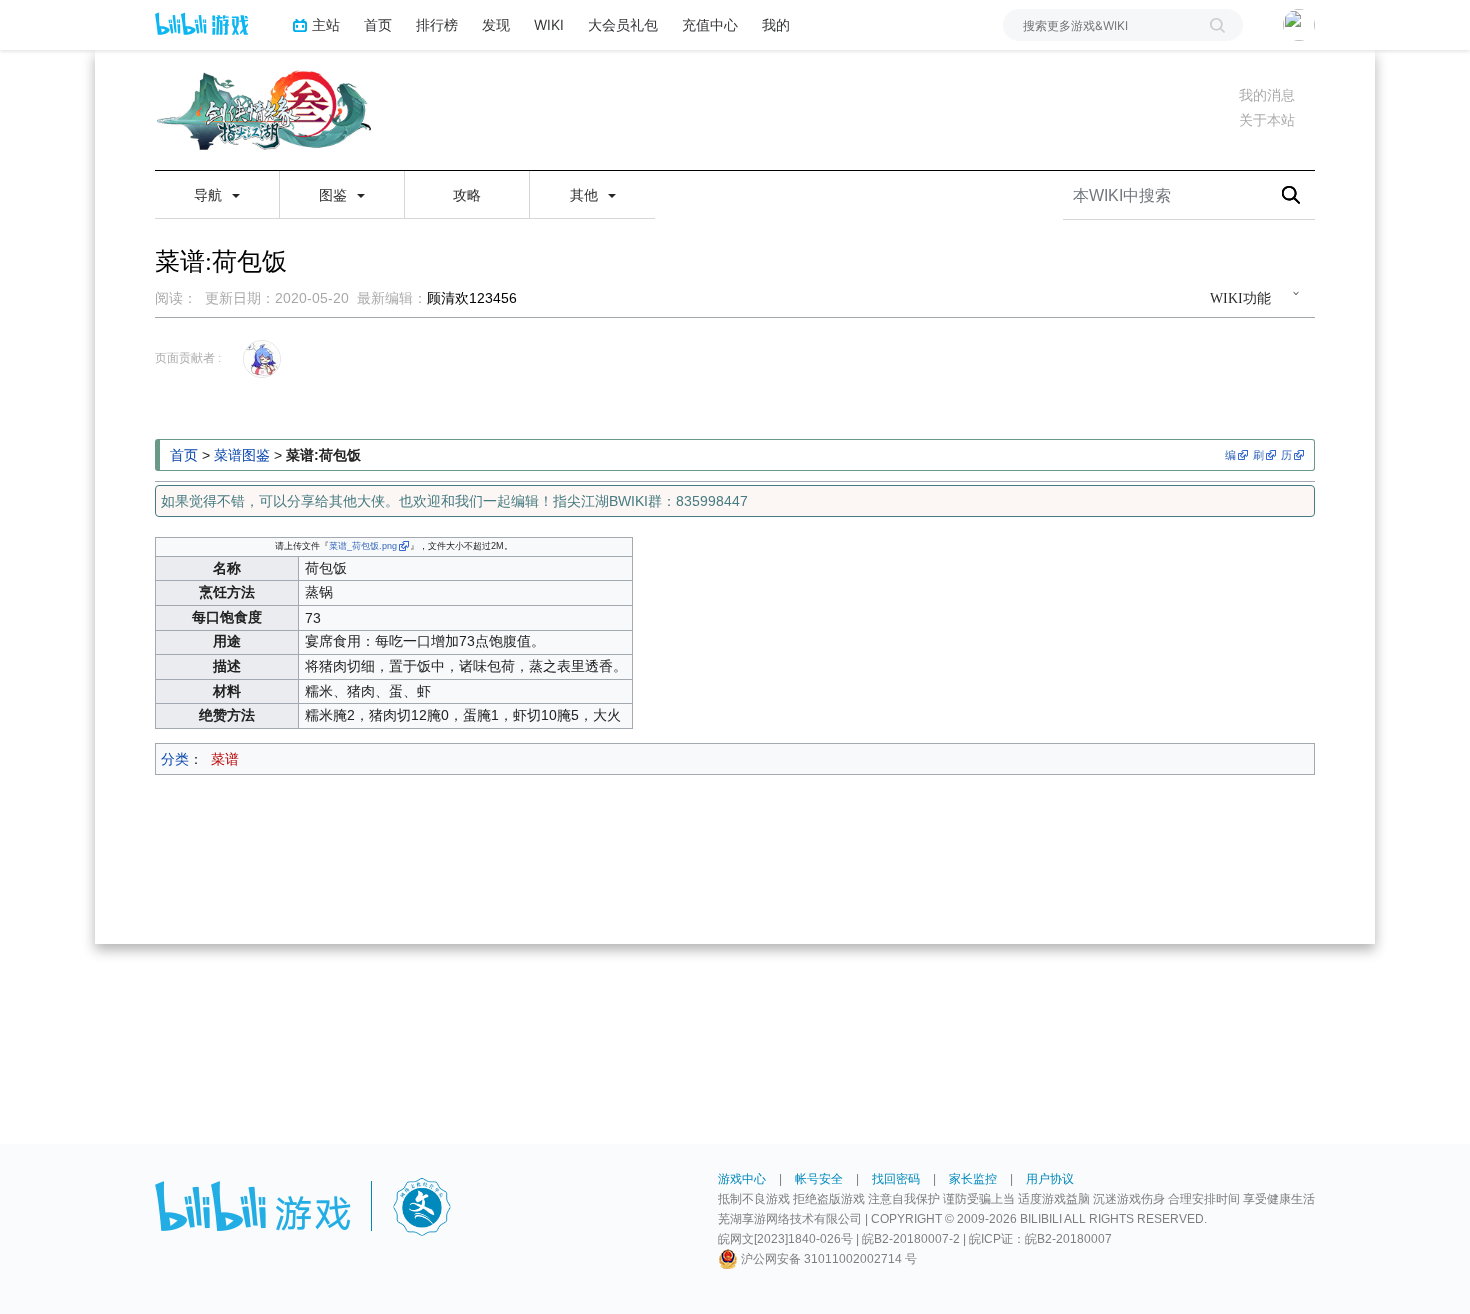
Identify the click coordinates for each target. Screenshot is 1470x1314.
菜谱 (225, 759)
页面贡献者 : (188, 358)
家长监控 (973, 1179)
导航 (210, 195)
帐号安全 (819, 1179)
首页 (378, 24)
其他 (586, 195)
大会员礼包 (623, 24)
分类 (175, 759)
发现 (496, 24)
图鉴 (335, 195)
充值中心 (710, 24)
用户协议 (1050, 1179)
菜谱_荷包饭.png (363, 546)
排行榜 (437, 24)
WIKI (549, 24)
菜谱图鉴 (242, 455)
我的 (776, 24)
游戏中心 (742, 1179)
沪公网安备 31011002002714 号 (827, 1259)
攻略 (467, 195)
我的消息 (1267, 95)
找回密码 (896, 1179)
